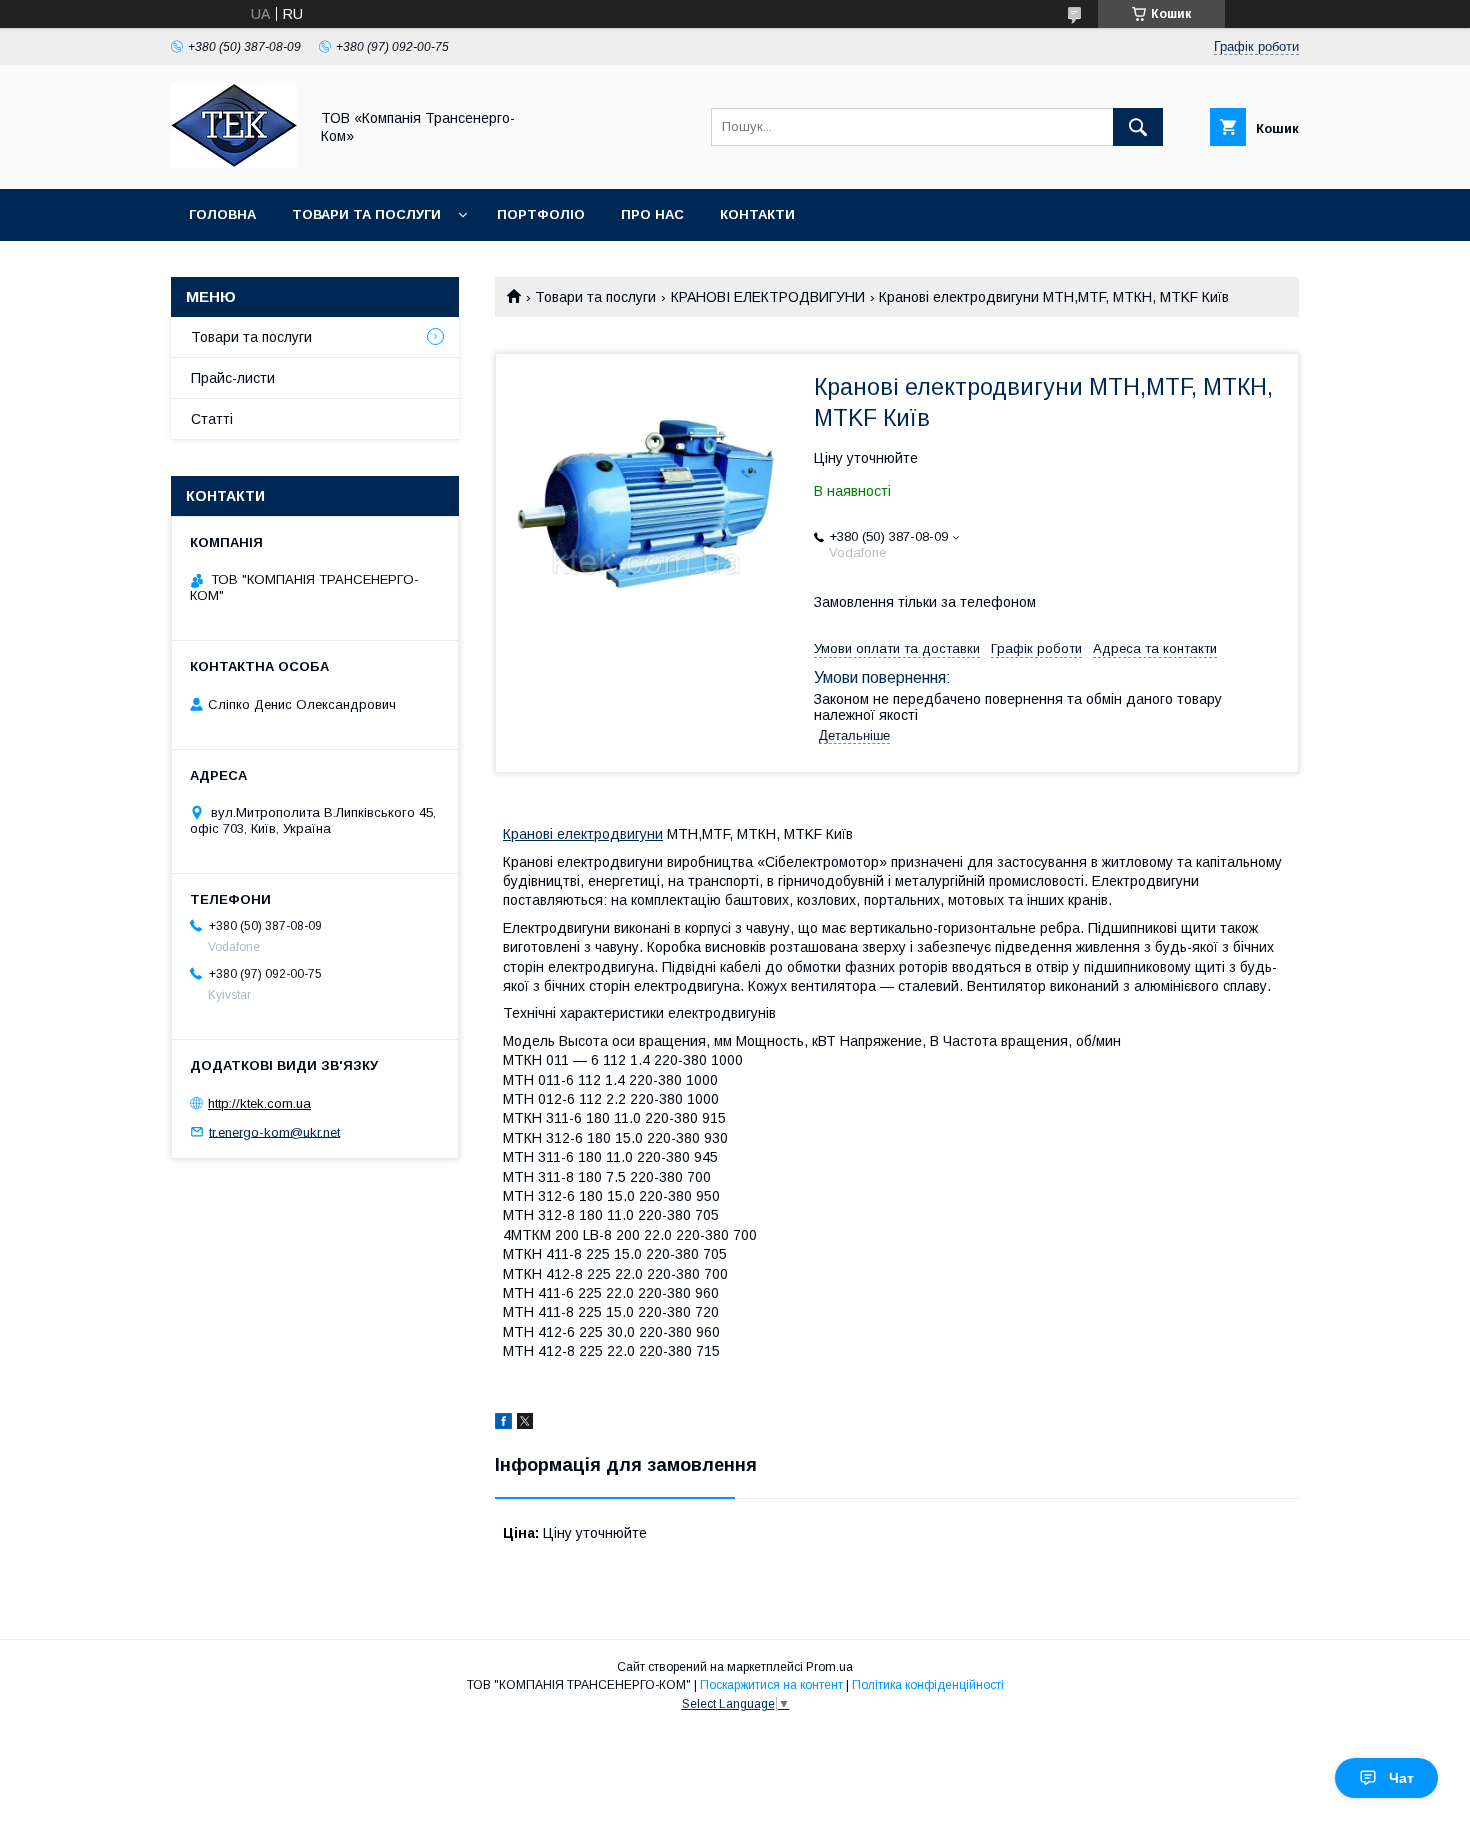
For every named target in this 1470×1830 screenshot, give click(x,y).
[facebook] (503, 1424)
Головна (222, 214)
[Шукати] (1138, 127)
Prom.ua (829, 1667)
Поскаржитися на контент (771, 1685)
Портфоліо (541, 214)
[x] (525, 1424)
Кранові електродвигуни (583, 834)
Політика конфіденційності (928, 1685)
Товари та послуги (366, 214)
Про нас (652, 214)
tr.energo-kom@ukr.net (274, 1131)
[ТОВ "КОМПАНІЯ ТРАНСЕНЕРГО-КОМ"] (234, 163)
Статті (212, 419)
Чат (1401, 1778)
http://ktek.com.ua (259, 1103)
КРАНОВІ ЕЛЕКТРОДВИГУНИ (768, 297)
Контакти (757, 214)
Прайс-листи (233, 378)
